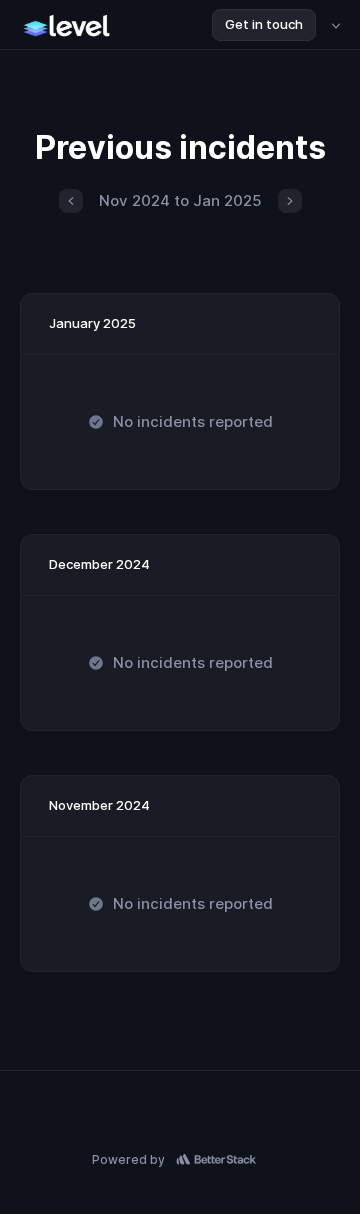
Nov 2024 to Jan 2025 (180, 200)
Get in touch (264, 24)
